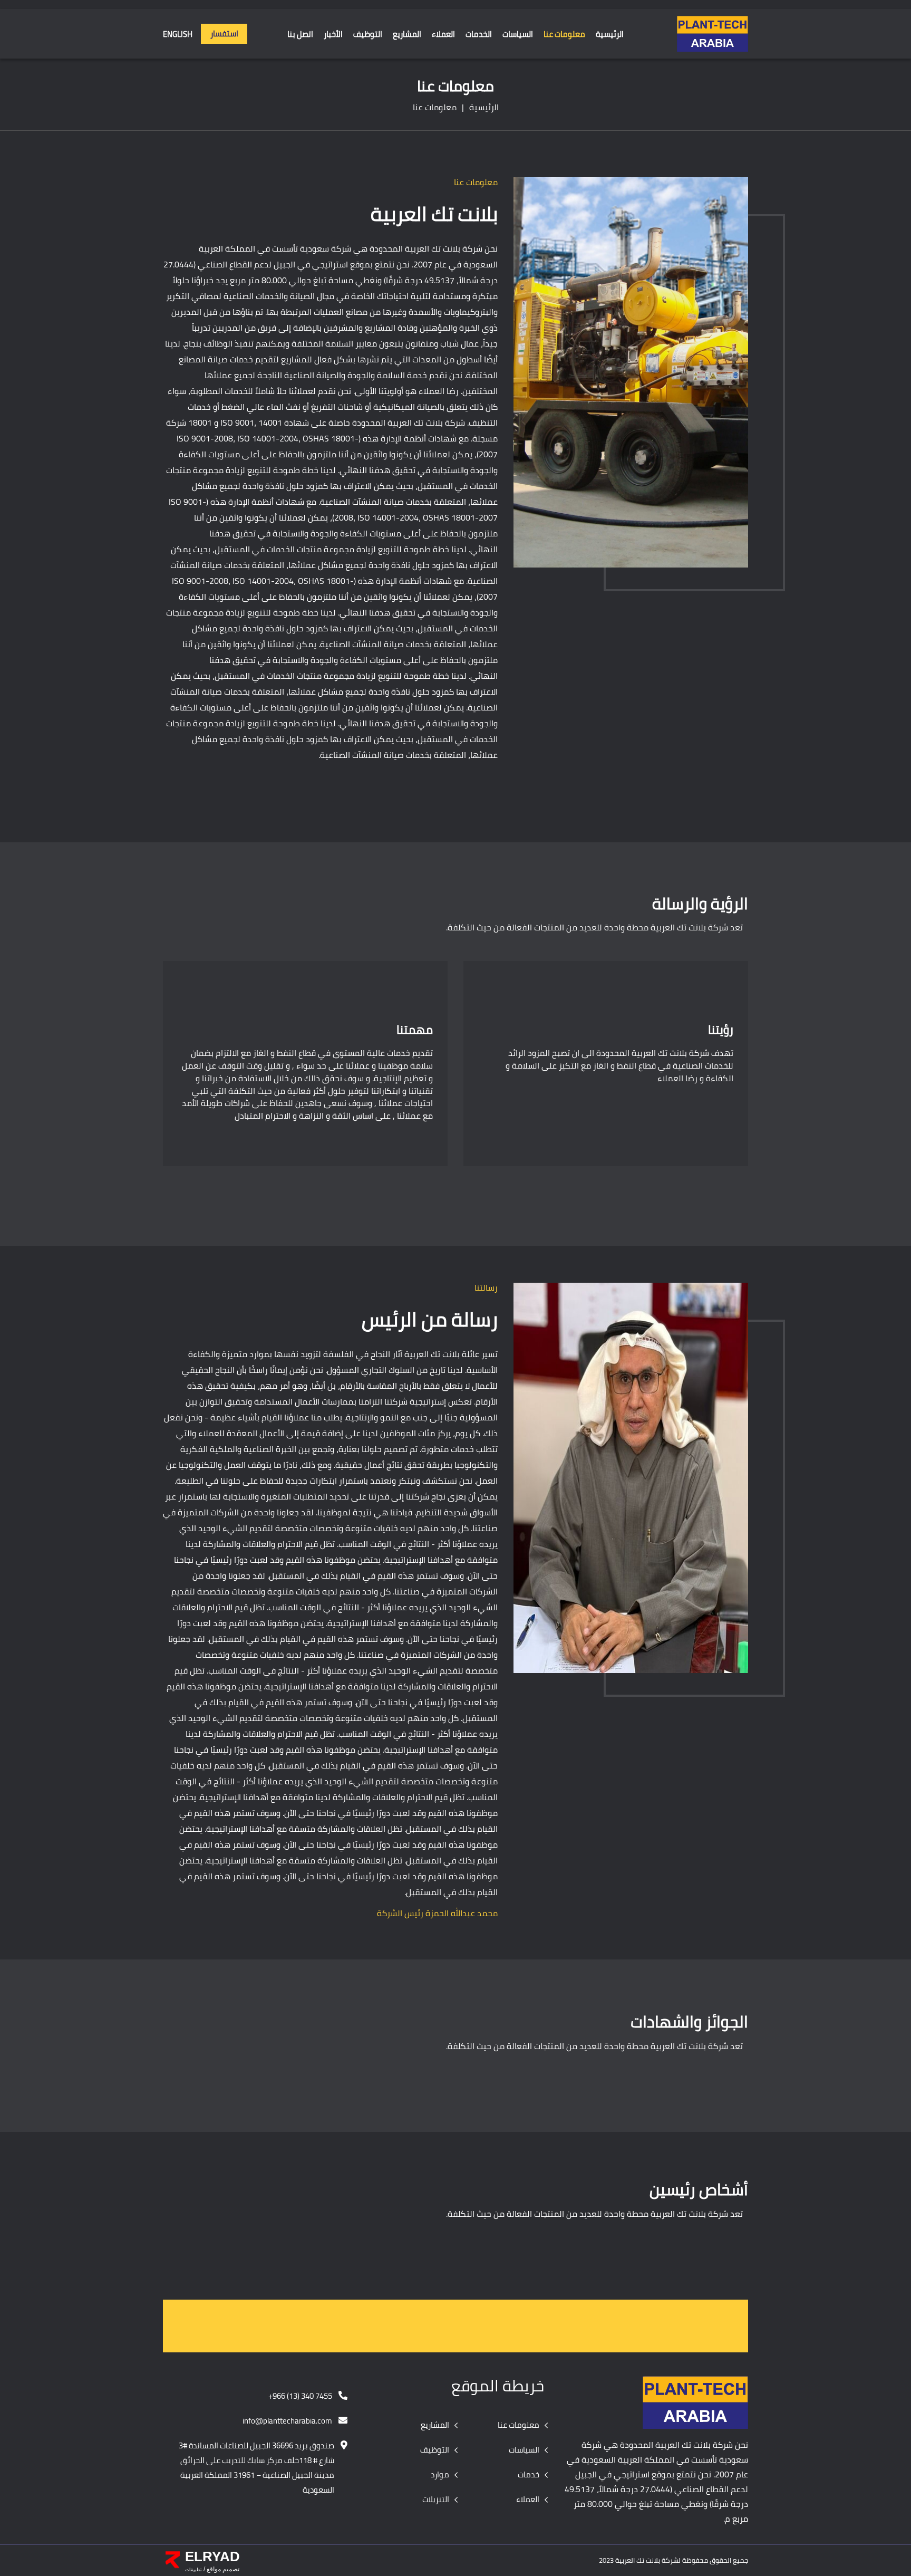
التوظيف (368, 35)
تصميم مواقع (222, 2569)
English (178, 35)
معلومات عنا (564, 35)
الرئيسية (610, 35)
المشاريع (407, 35)
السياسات (518, 35)
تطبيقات (193, 2570)
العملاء (443, 35)
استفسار (224, 33)
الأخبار (333, 35)
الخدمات (479, 35)
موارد (440, 2475)
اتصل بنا (300, 35)
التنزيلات (436, 2500)
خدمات (529, 2475)
